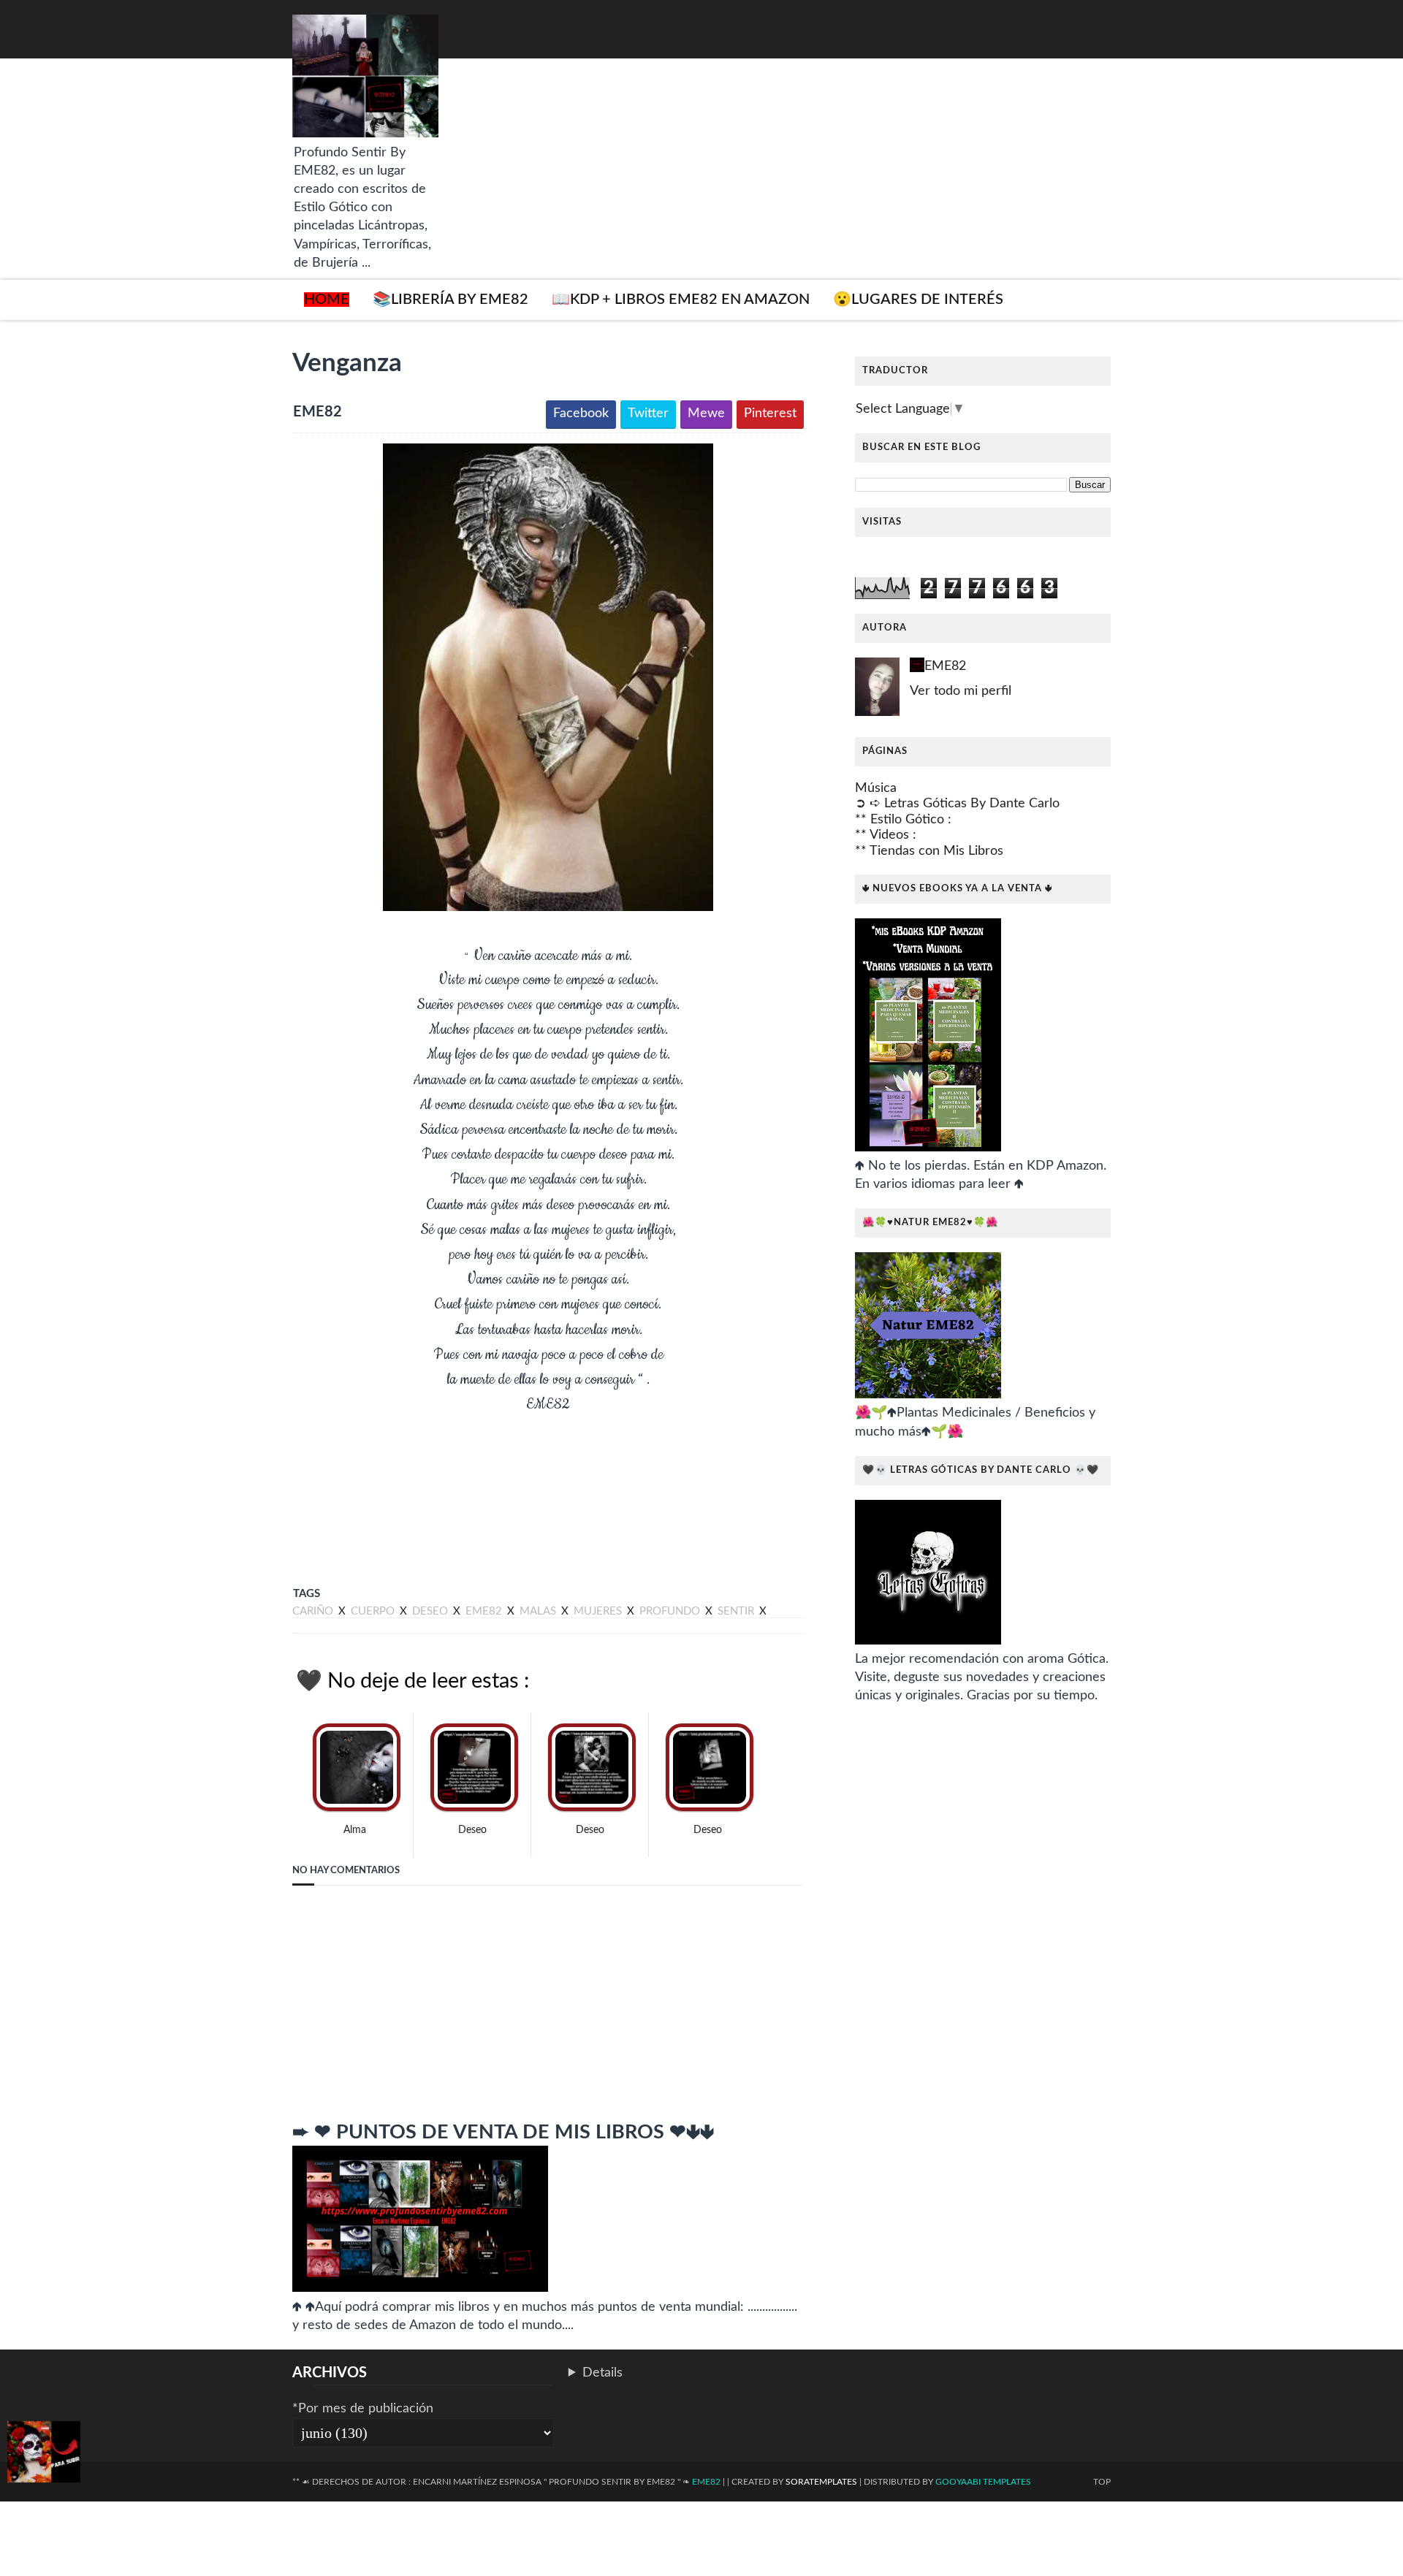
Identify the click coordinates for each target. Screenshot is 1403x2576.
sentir (737, 1611)
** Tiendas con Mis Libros (929, 851)
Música (876, 788)
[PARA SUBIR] (44, 2455)
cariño (314, 1611)
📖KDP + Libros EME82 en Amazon (681, 300)
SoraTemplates (821, 2482)
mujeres (599, 1611)
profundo (671, 1611)
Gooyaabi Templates (983, 2482)
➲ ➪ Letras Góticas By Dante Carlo (957, 804)
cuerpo (374, 1611)
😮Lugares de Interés (918, 300)
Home (327, 300)
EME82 (945, 666)
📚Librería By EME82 (450, 300)
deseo (431, 1611)
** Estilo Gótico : (903, 820)
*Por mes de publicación (363, 2409)
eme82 (485, 1611)
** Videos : (886, 835)
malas (539, 1611)
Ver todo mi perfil (961, 691)
